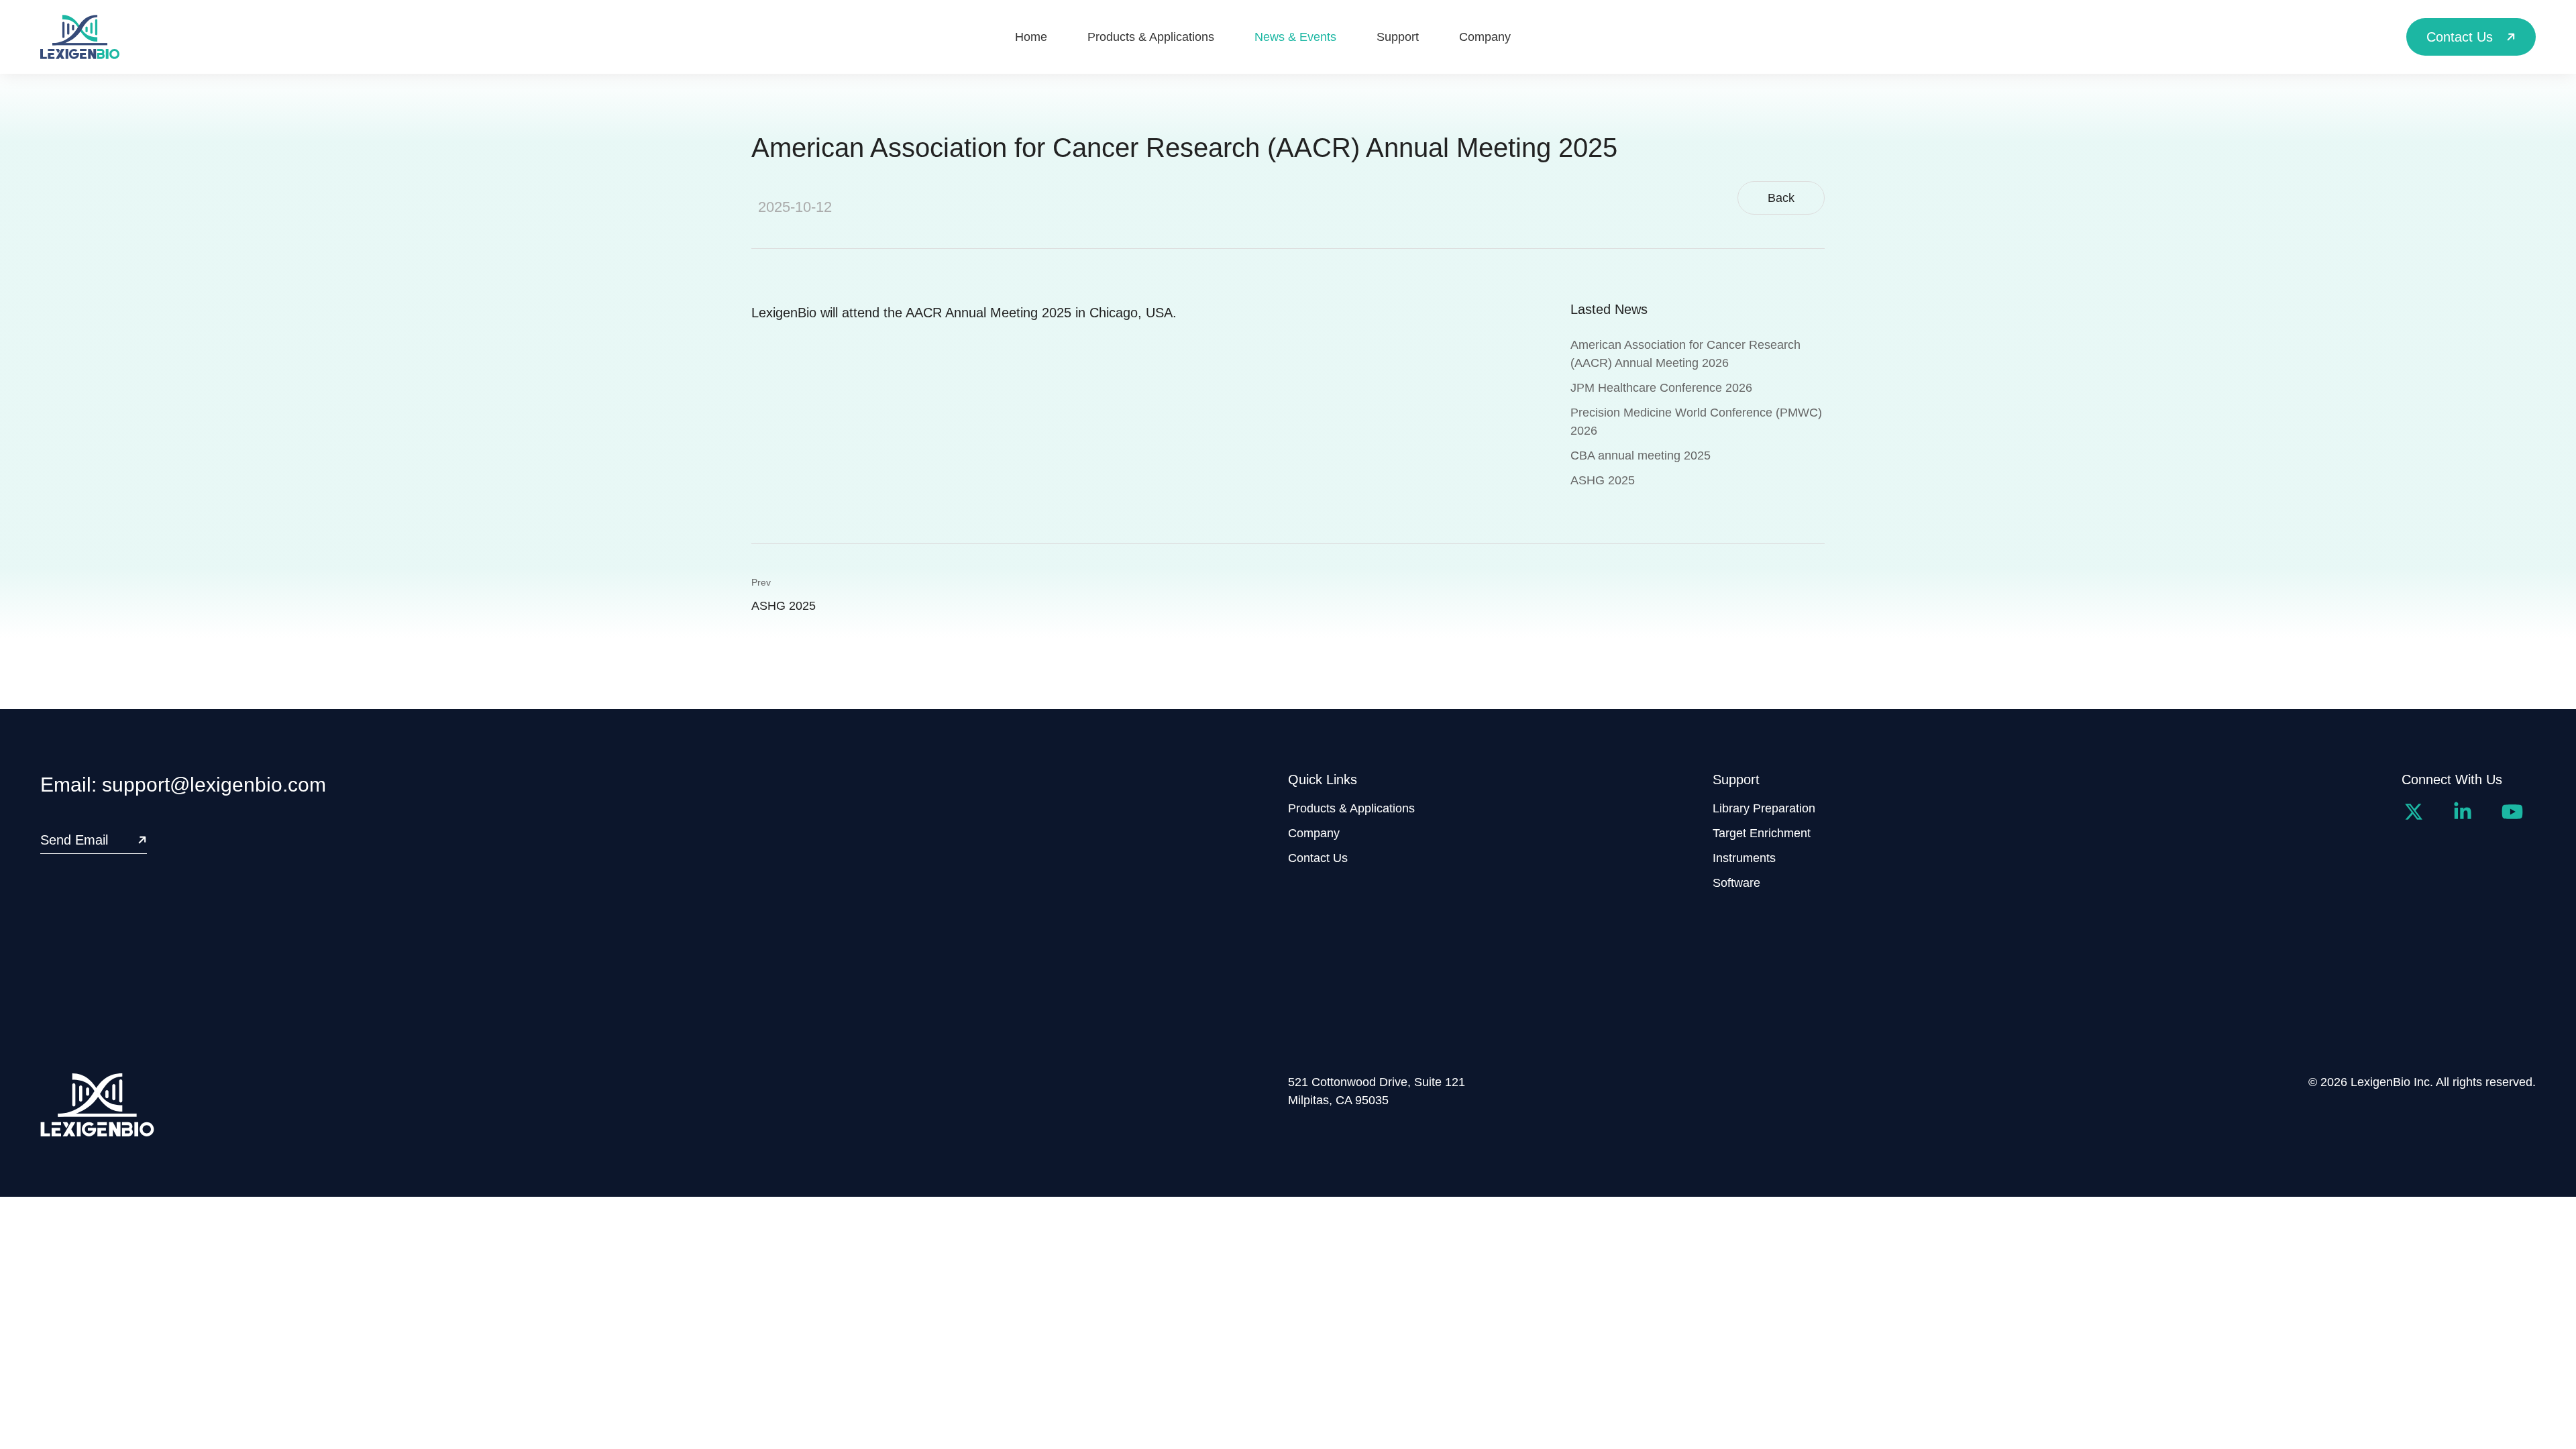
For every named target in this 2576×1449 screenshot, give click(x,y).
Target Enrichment (1762, 833)
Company (1314, 833)
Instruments (1744, 858)
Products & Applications (1351, 808)
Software (1736, 883)
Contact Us (1318, 858)
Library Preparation (1764, 808)
